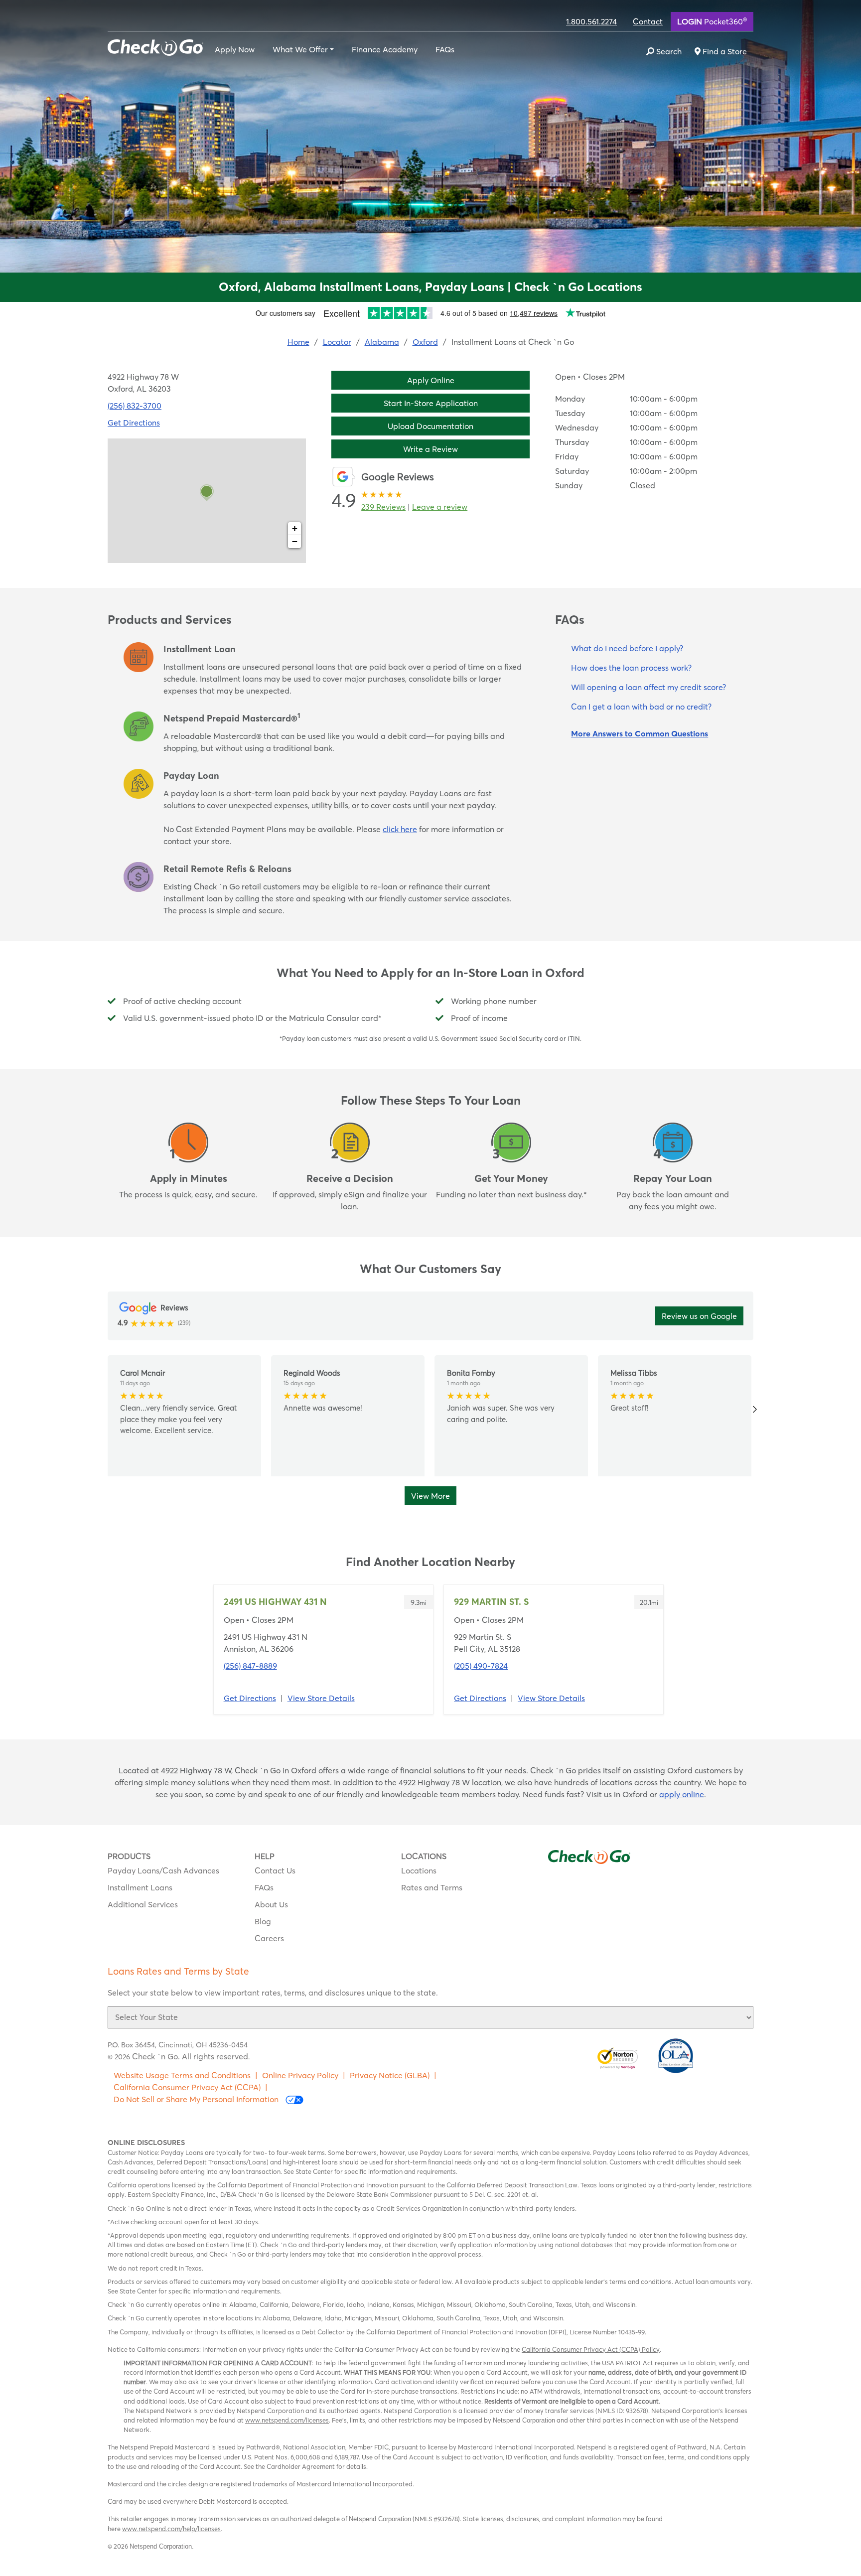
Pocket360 (712, 21)
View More (430, 1496)
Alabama (382, 342)
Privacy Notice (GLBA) (390, 2075)
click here (400, 829)
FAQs (445, 49)
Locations (419, 1870)
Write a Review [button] (430, 449)
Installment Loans (140, 1887)
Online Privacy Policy (300, 2075)
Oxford (425, 342)
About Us (271, 1904)
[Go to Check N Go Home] (155, 46)
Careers (269, 1938)
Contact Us (275, 1870)
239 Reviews (383, 507)
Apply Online (431, 380)
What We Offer (300, 49)
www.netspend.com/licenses (287, 2420)
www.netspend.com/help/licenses (171, 2529)
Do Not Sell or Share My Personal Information (197, 2099)
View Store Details (321, 1698)
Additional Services (143, 1904)
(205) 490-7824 (481, 1666)
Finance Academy (385, 49)
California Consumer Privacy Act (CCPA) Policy (591, 2349)
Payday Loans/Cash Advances (163, 1870)
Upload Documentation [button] (430, 426)
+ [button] (295, 528)
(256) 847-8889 (250, 1666)
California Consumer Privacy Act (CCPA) (187, 2087)
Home (298, 342)
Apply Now (235, 49)
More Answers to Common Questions (640, 733)
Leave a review (440, 507)
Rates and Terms (432, 1887)
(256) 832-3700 (135, 406)
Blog (263, 1921)
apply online (682, 1794)
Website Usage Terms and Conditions (182, 2075)
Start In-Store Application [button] (431, 403)
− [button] (295, 541)
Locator (337, 342)
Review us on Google (699, 1316)
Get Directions (134, 423)
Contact (648, 21)
